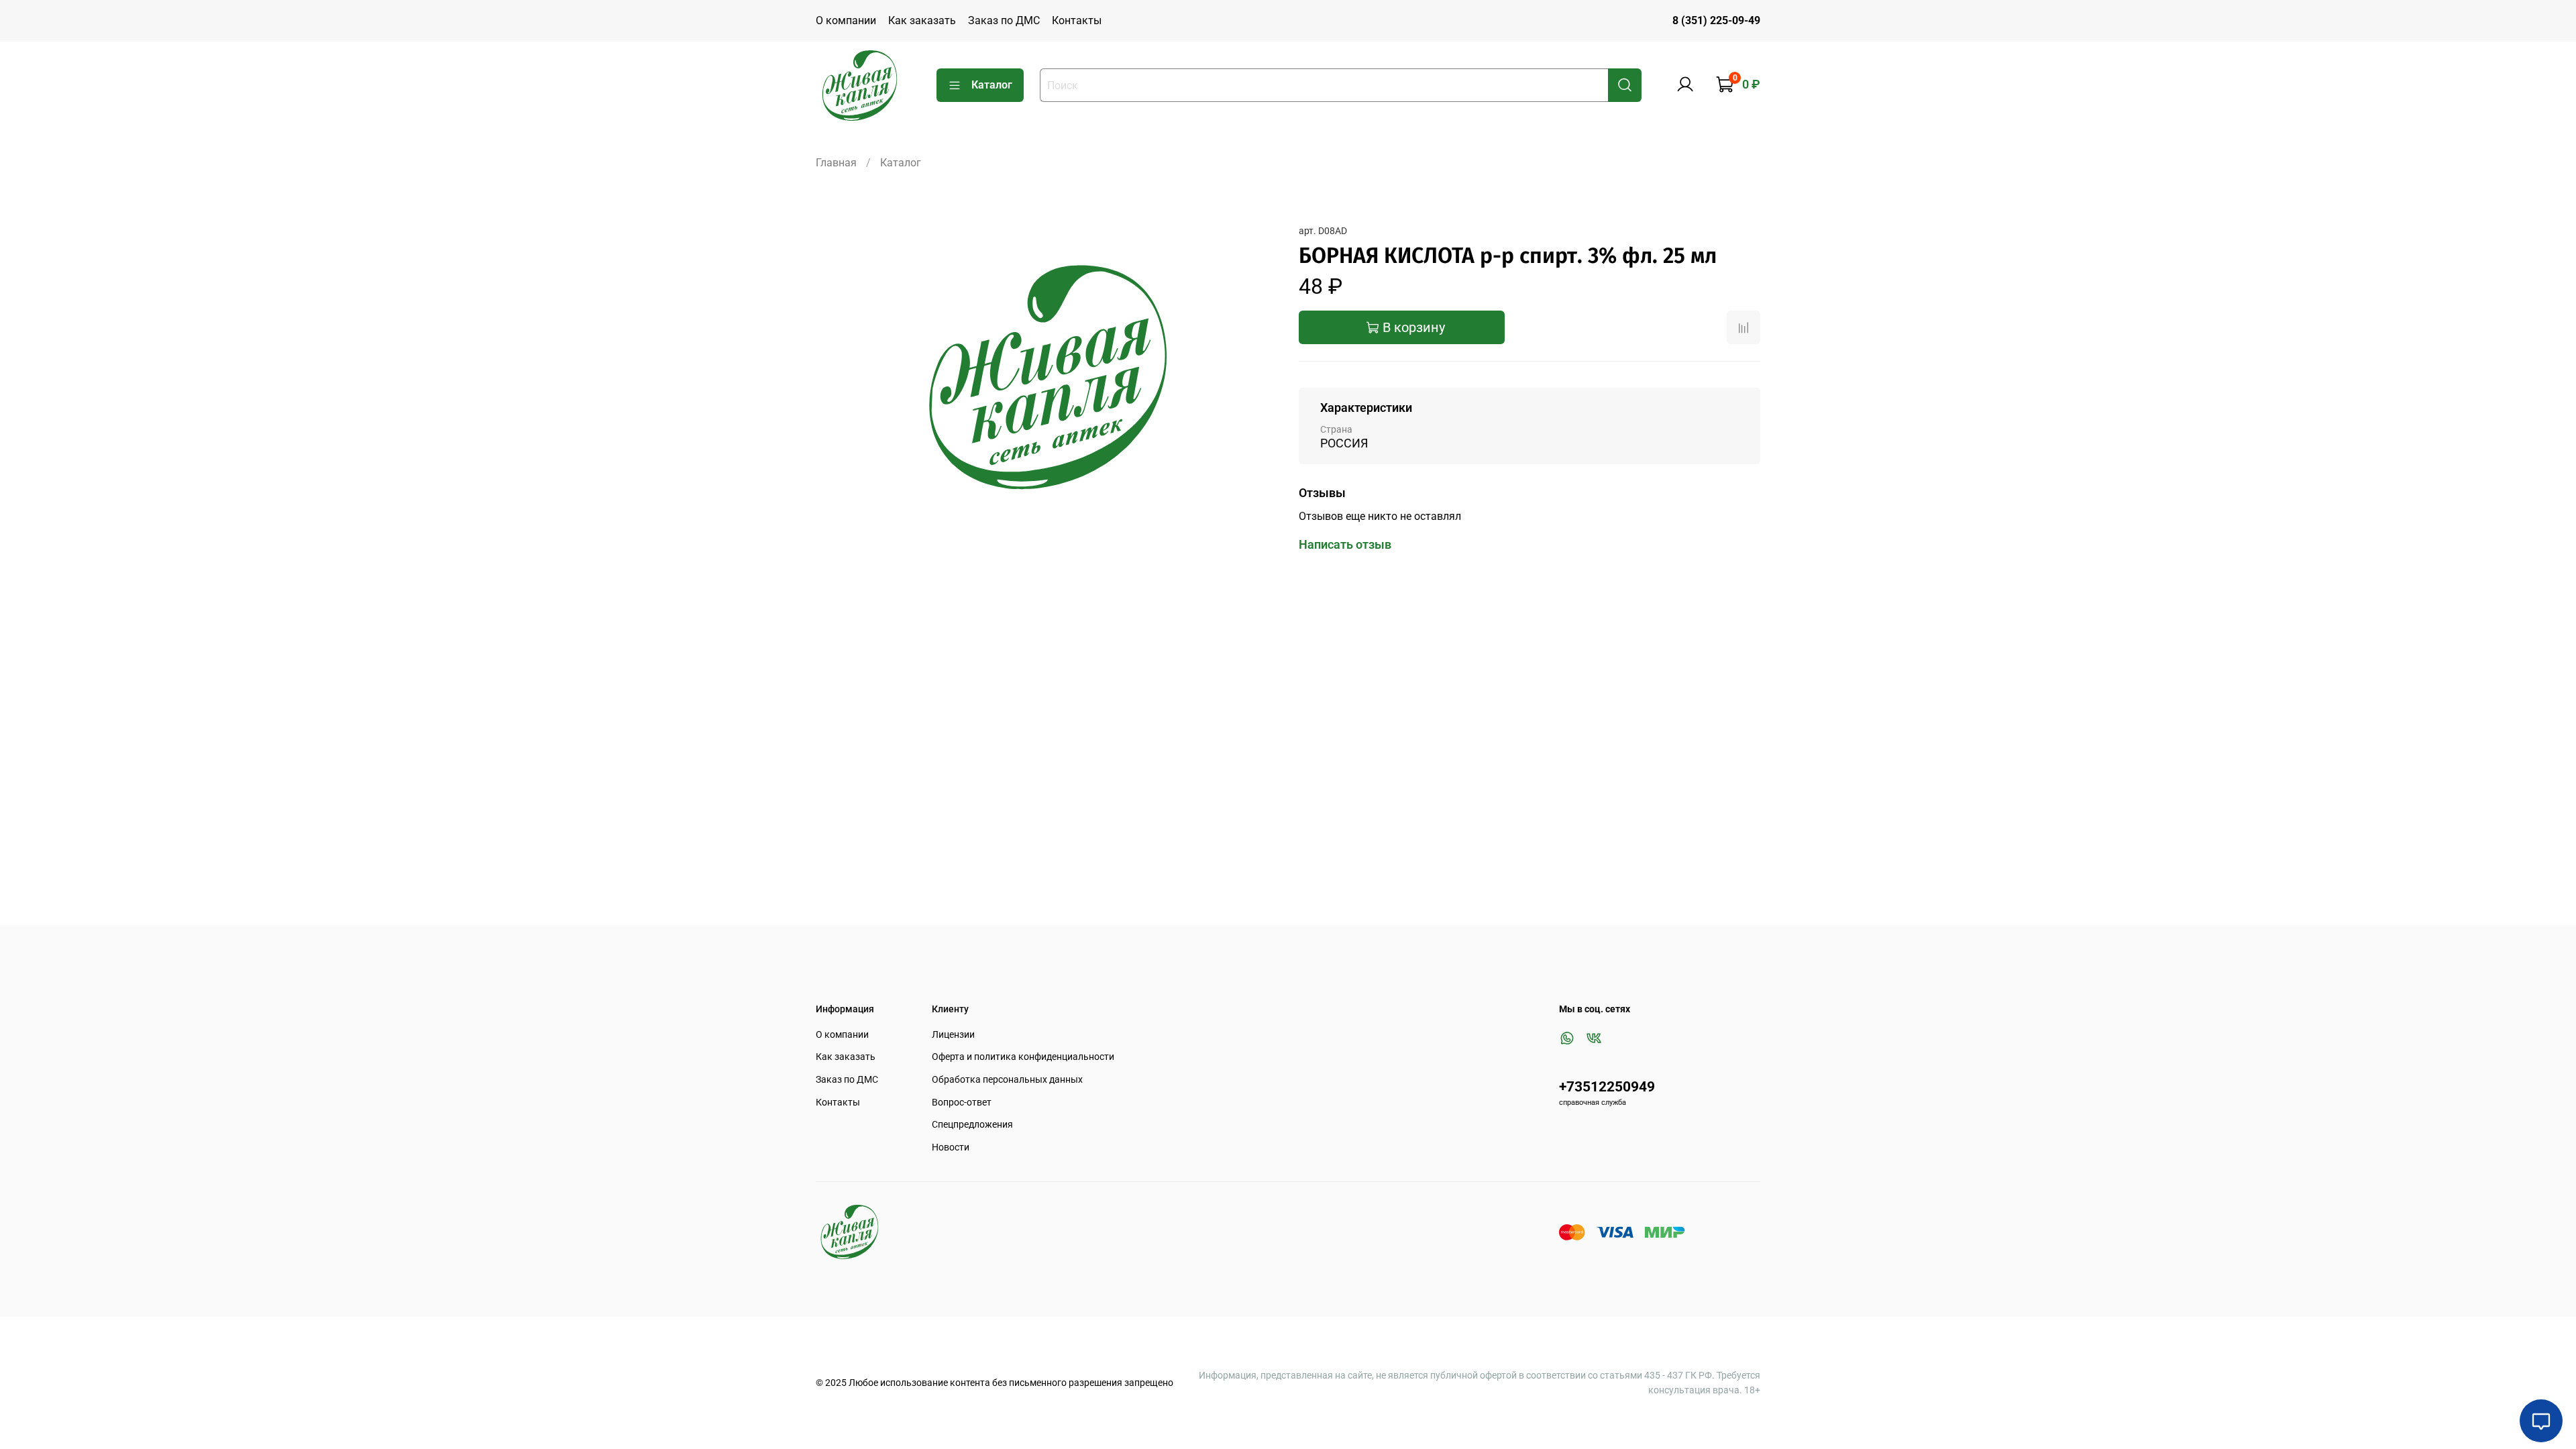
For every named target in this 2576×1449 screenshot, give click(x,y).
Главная (836, 163)
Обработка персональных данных (1007, 1080)
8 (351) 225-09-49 (1716, 20)
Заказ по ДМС (1004, 20)
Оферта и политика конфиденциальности (1023, 1057)
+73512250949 (1607, 1087)
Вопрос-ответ (962, 1103)
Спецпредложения (972, 1125)
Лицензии (953, 1035)
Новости (951, 1147)
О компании (846, 20)
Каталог (992, 85)
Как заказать (922, 20)
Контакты (1077, 20)
